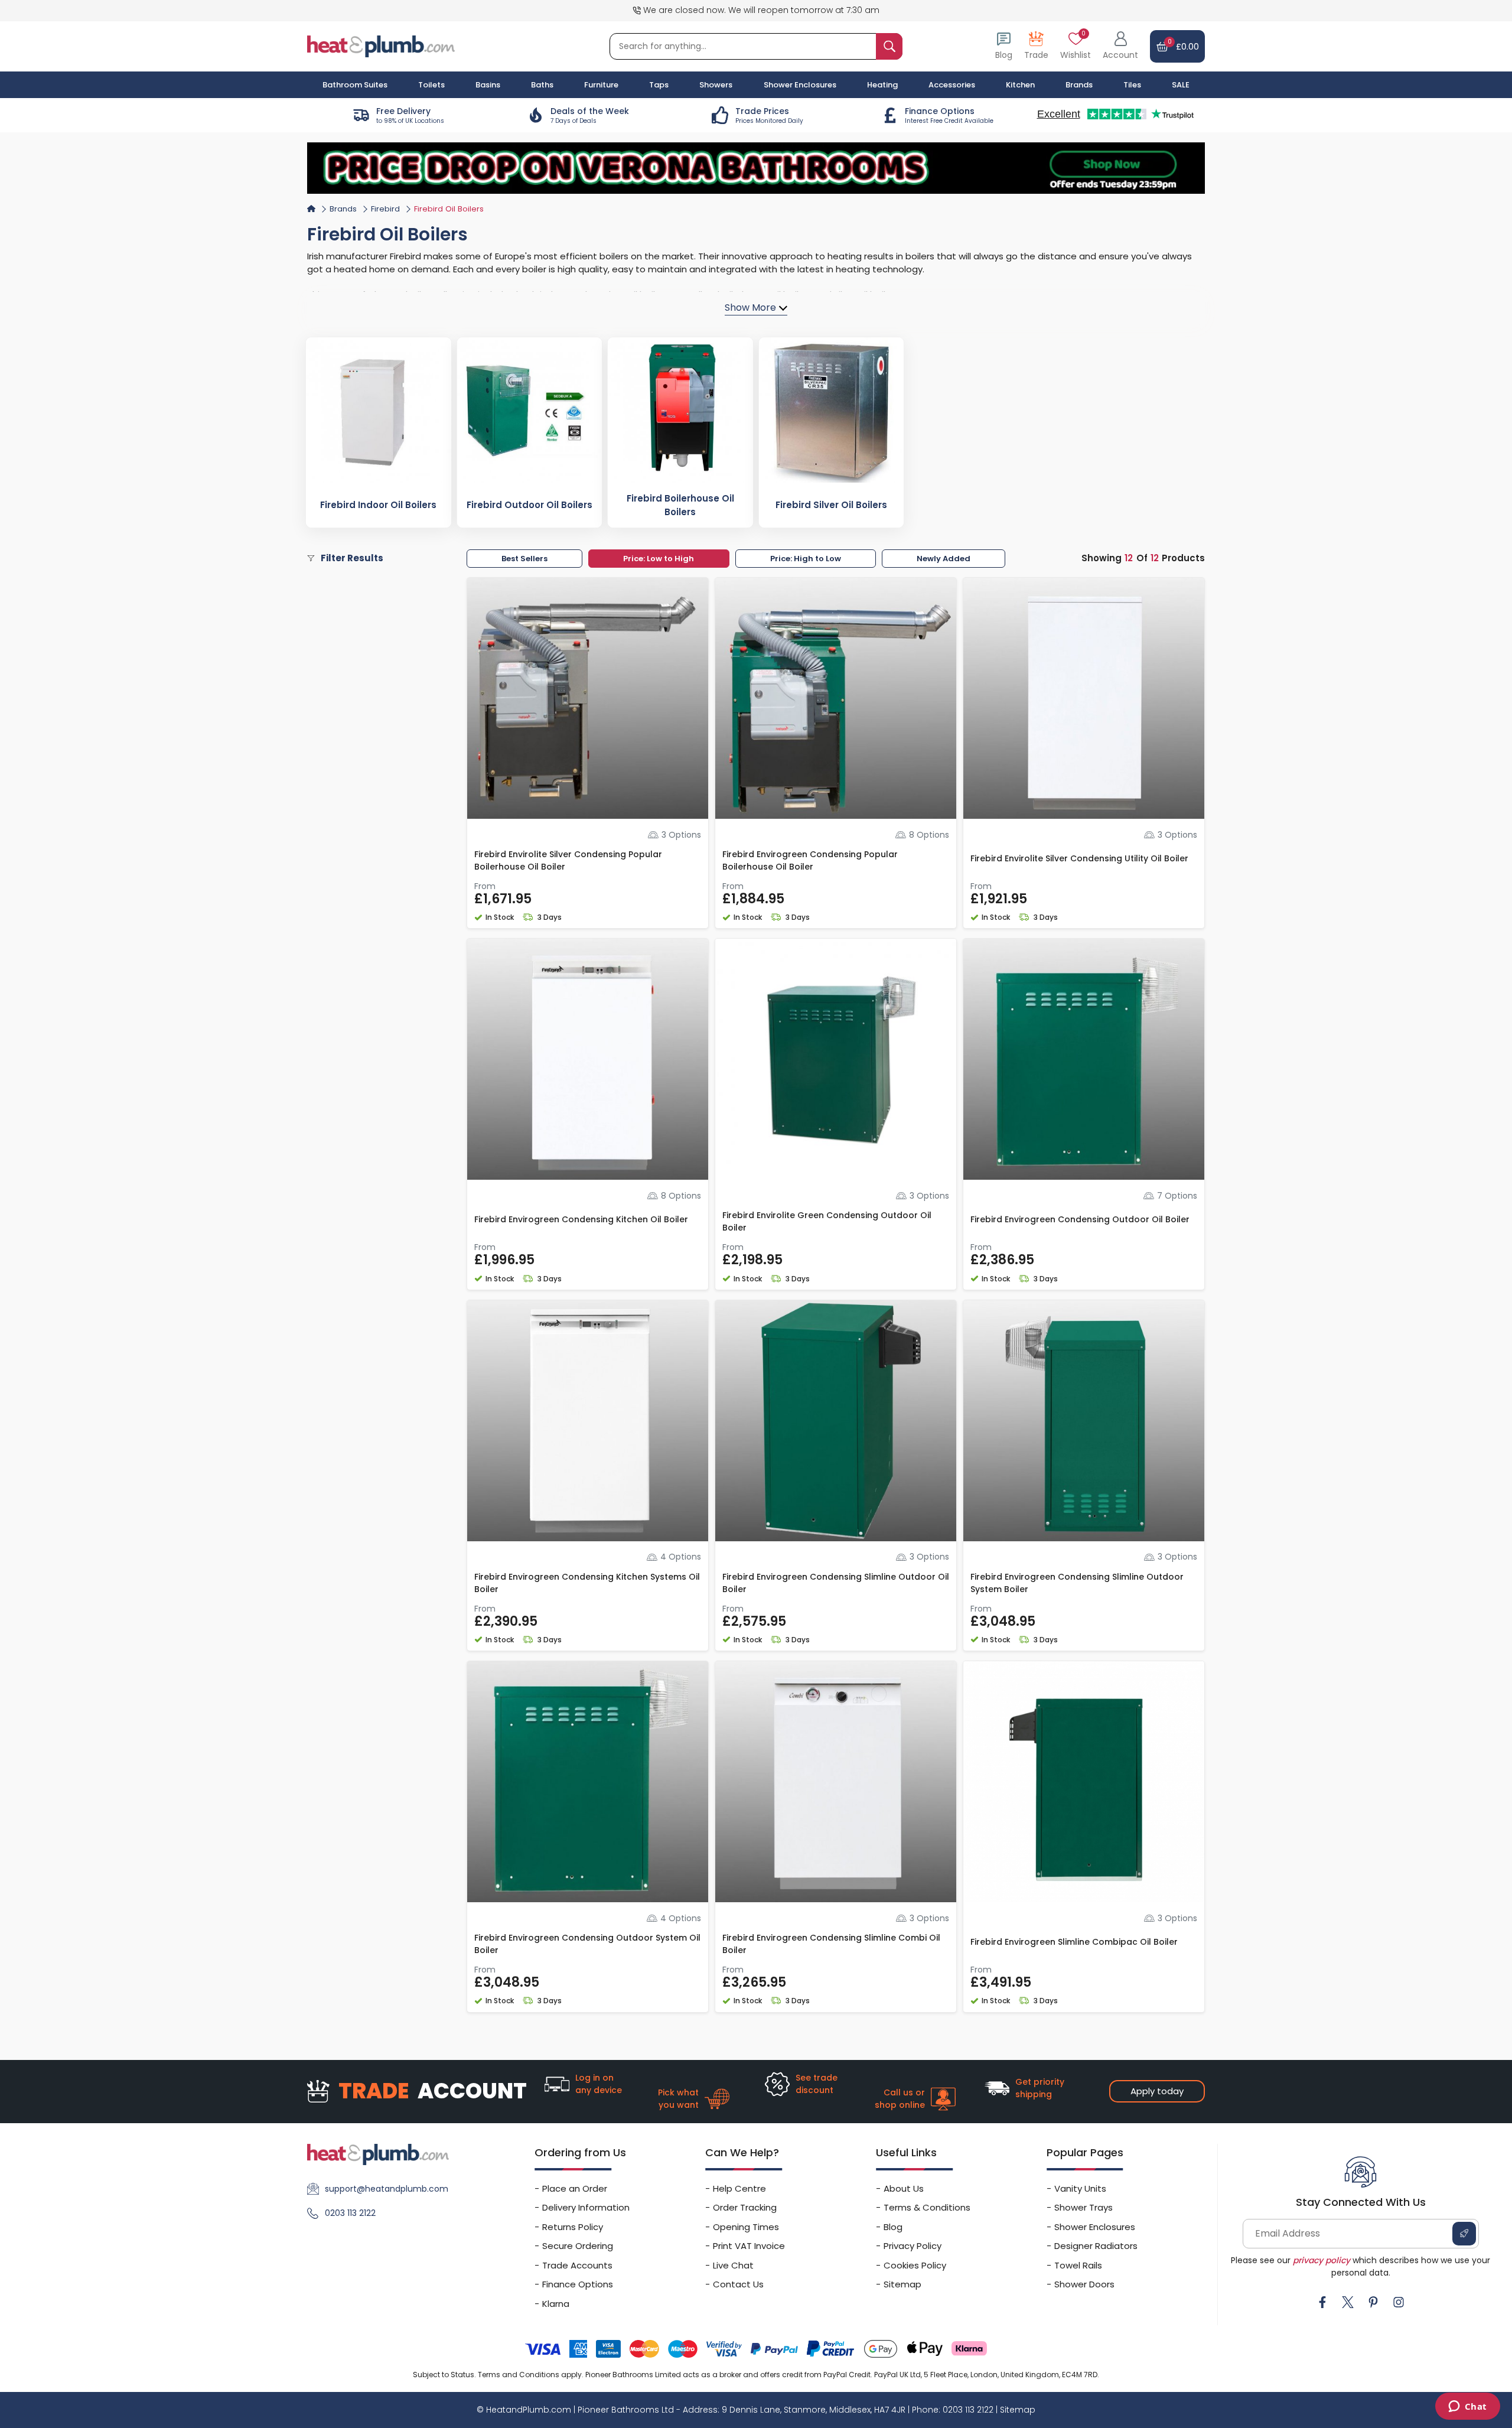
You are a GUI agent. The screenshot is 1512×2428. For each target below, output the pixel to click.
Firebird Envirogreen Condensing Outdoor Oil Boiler (1080, 1219)
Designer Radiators (1096, 2246)
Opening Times (746, 2227)
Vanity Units (1080, 2188)
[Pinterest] (1373, 2302)
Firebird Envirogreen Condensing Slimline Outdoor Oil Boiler (836, 1583)
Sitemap (902, 2284)
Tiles (1132, 85)
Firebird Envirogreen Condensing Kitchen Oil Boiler (581, 1219)
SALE (1181, 85)
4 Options (681, 1557)
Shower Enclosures (1095, 2227)
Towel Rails (1078, 2265)
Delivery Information (586, 2207)
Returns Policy (573, 2227)
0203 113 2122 (350, 2213)
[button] (1120, 46)
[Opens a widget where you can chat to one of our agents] (1467, 2407)
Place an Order (575, 2188)
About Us (904, 2188)
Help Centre (739, 2188)
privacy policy (1322, 2260)
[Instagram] (1399, 2302)
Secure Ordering (578, 2246)
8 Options (929, 835)
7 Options (1177, 1196)
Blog (893, 2227)
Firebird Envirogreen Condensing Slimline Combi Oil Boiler (831, 1944)
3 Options (681, 835)
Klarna (556, 2304)
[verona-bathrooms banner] (756, 168)
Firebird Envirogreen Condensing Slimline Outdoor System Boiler (1077, 1583)
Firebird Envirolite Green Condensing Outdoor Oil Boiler (827, 1221)
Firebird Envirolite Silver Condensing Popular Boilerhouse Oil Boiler (568, 860)
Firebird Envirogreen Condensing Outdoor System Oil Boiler (587, 1944)
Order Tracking (745, 2207)
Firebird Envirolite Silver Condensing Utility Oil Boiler (1079, 858)
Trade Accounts (577, 2265)
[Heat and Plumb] (381, 46)
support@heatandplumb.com (387, 2189)
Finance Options (578, 2284)
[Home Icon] (311, 209)
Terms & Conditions (927, 2207)
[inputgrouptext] (889, 46)
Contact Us (738, 2284)
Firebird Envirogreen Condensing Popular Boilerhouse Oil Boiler (810, 860)
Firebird (385, 209)
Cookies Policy (915, 2265)
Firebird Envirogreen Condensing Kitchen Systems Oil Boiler (587, 1583)
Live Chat (733, 2265)
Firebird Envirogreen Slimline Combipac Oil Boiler (1074, 1942)
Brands (1079, 85)
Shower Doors (1084, 2284)
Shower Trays (1084, 2207)
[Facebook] (1322, 2302)
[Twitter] (1348, 2302)
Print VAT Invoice (749, 2246)
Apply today (1157, 2091)
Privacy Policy (913, 2246)
